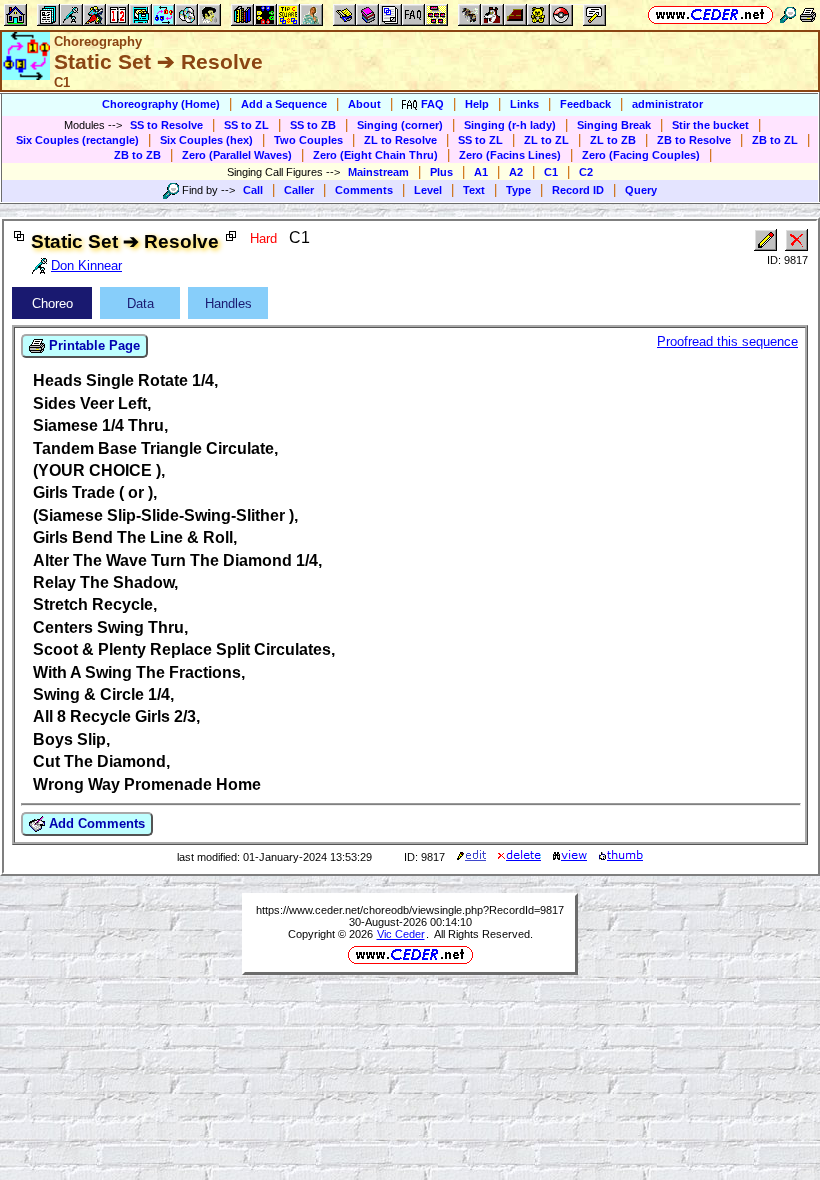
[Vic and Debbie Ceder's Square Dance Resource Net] (710, 14)
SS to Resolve (166, 125)
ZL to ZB (613, 140)
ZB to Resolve (694, 140)
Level (428, 190)
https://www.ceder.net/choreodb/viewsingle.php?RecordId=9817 (410, 910)
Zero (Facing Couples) (641, 155)
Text (474, 190)
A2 (516, 172)
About (364, 104)
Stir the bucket (710, 125)
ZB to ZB (137, 155)
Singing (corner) (400, 125)
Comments (364, 190)
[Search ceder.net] (788, 14)
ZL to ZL (546, 140)
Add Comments (95, 823)
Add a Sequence (284, 104)
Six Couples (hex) (206, 140)
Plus (441, 172)
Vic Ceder (401, 934)
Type (518, 190)
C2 (586, 172)
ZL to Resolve (400, 140)
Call (253, 190)
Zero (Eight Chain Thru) (375, 155)
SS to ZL (246, 125)
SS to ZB (313, 125)
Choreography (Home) (161, 104)
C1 (551, 172)
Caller (299, 190)
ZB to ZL (775, 140)
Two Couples (308, 140)
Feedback (585, 104)
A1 (481, 172)
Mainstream (378, 172)
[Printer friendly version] (808, 14)
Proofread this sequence (727, 341)
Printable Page (92, 345)
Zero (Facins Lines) (510, 155)
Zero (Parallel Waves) (237, 155)
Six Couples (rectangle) (77, 140)
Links (524, 104)
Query (641, 190)
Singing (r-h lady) (510, 125)
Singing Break (614, 125)
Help (477, 104)
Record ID (578, 190)
